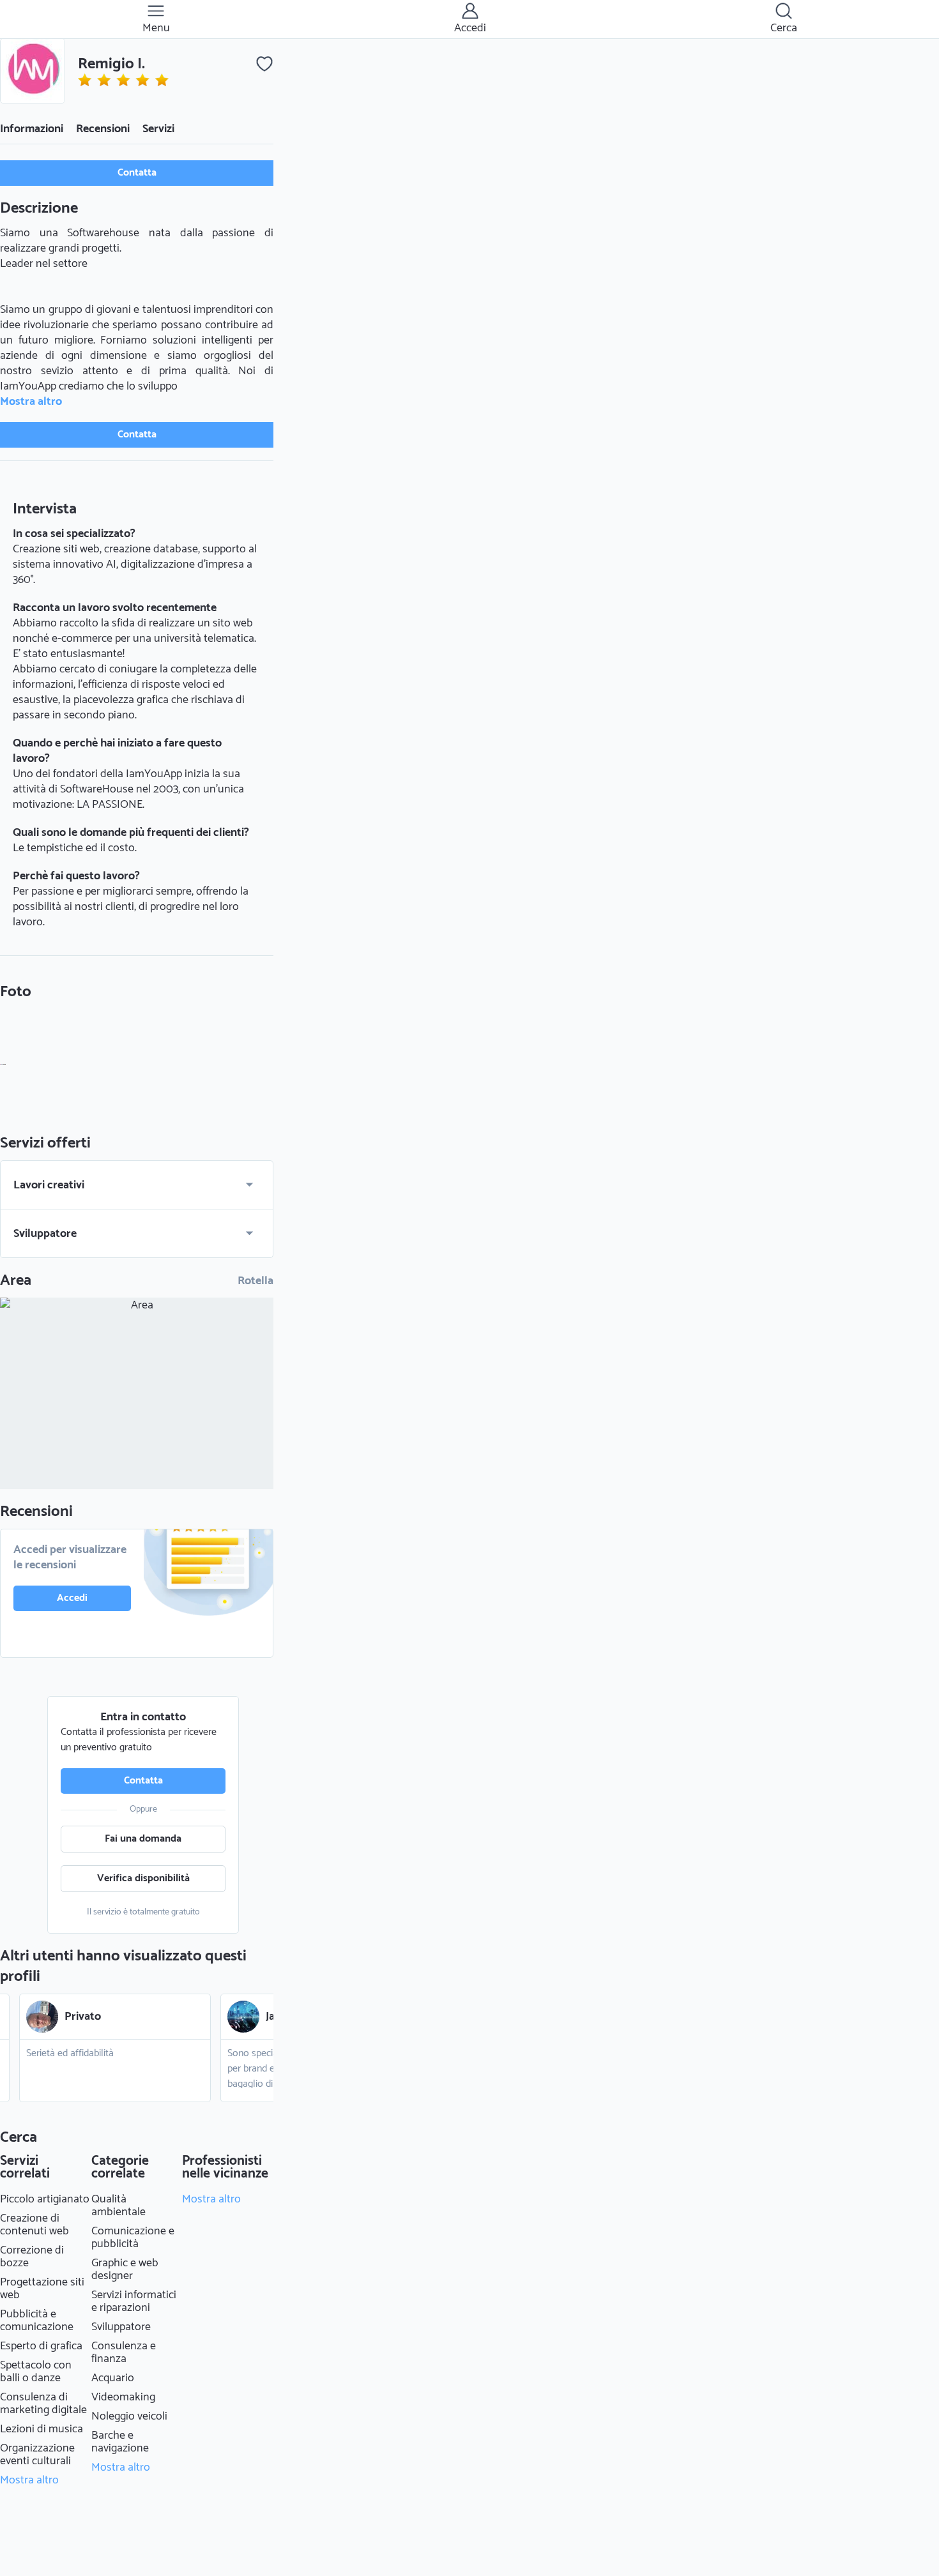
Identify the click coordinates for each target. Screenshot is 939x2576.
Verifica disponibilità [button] (143, 1878)
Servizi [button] (158, 129)
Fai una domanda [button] (143, 1839)
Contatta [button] (137, 173)
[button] (33, 71)
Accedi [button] (72, 1598)
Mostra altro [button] (31, 402)
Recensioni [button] (103, 129)
